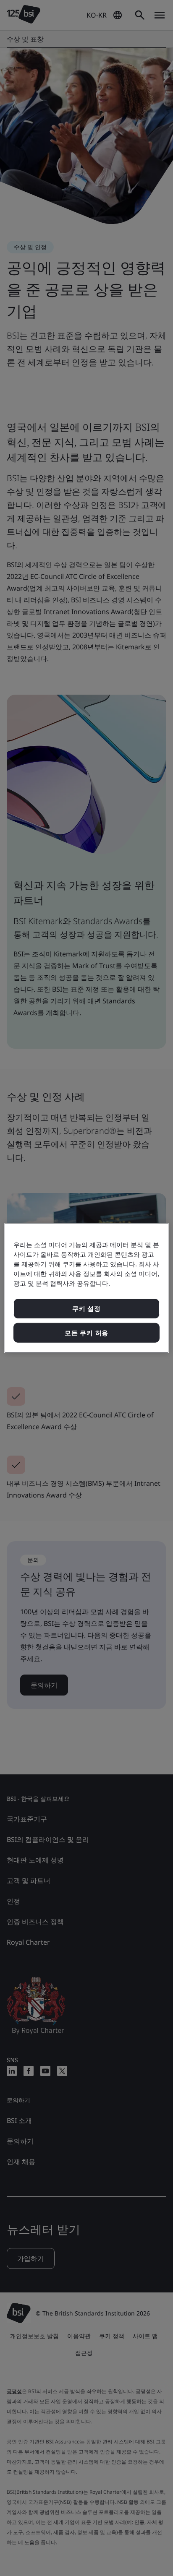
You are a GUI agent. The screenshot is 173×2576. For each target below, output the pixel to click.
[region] (86, 1288)
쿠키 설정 (86, 1309)
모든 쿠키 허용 (86, 1332)
